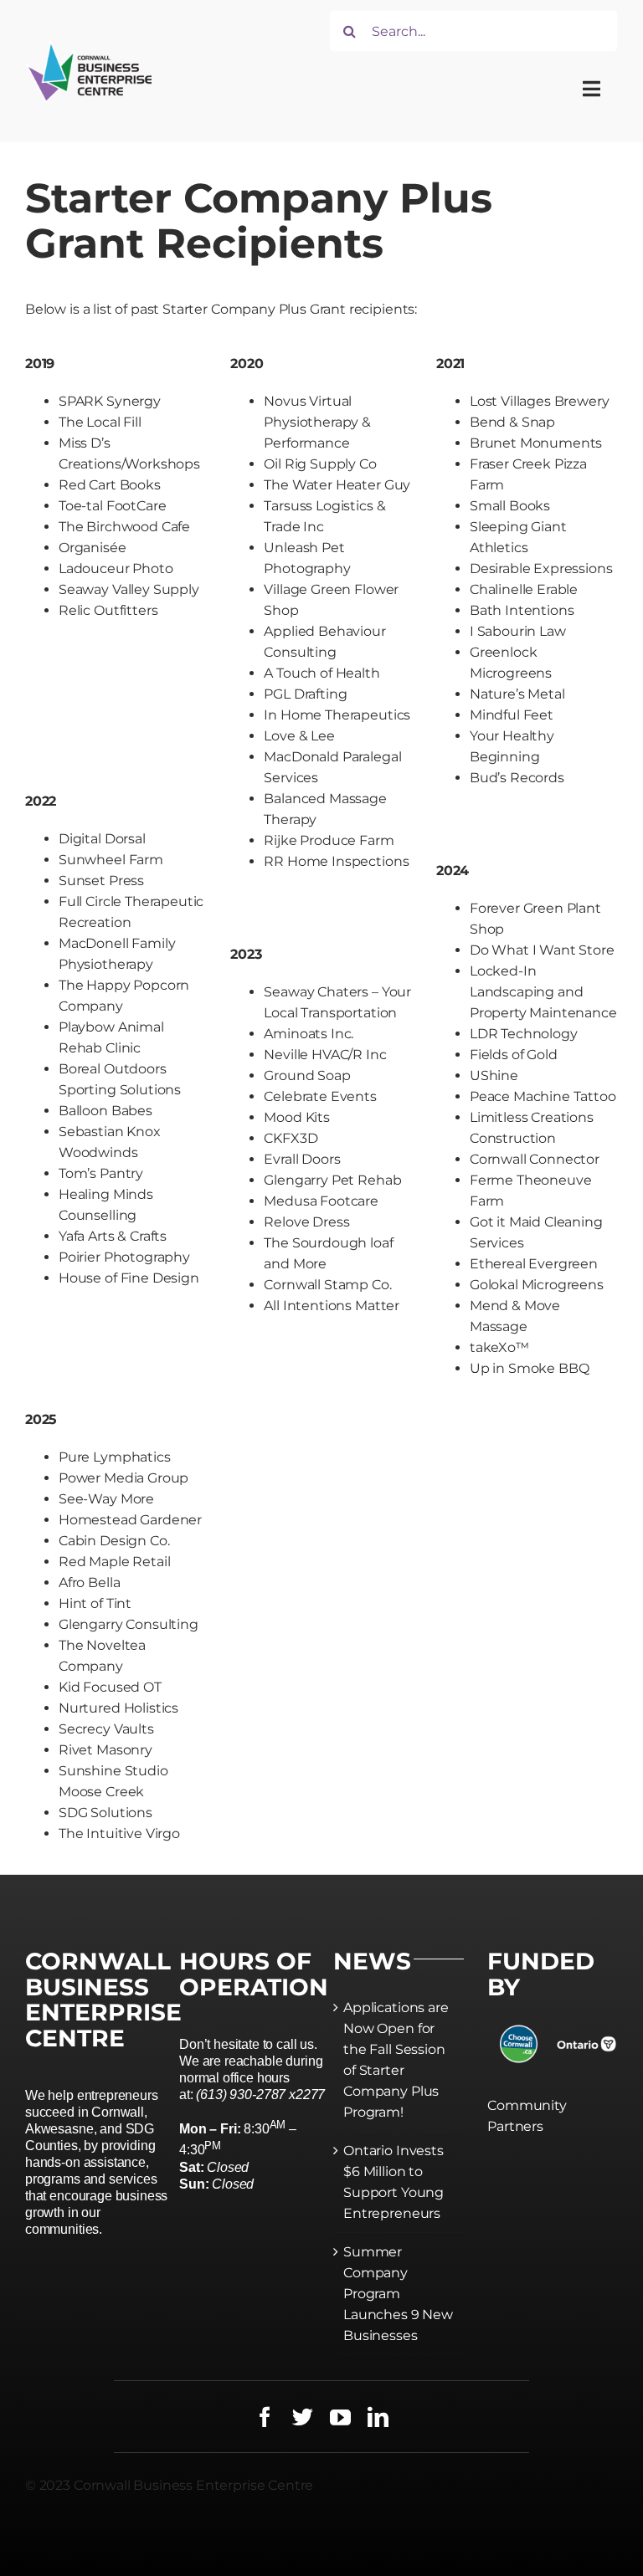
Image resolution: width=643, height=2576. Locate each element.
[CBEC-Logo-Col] (88, 46)
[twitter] (303, 2417)
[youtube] (340, 2417)
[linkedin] (378, 2417)
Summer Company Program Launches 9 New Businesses (398, 2294)
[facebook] (265, 2417)
